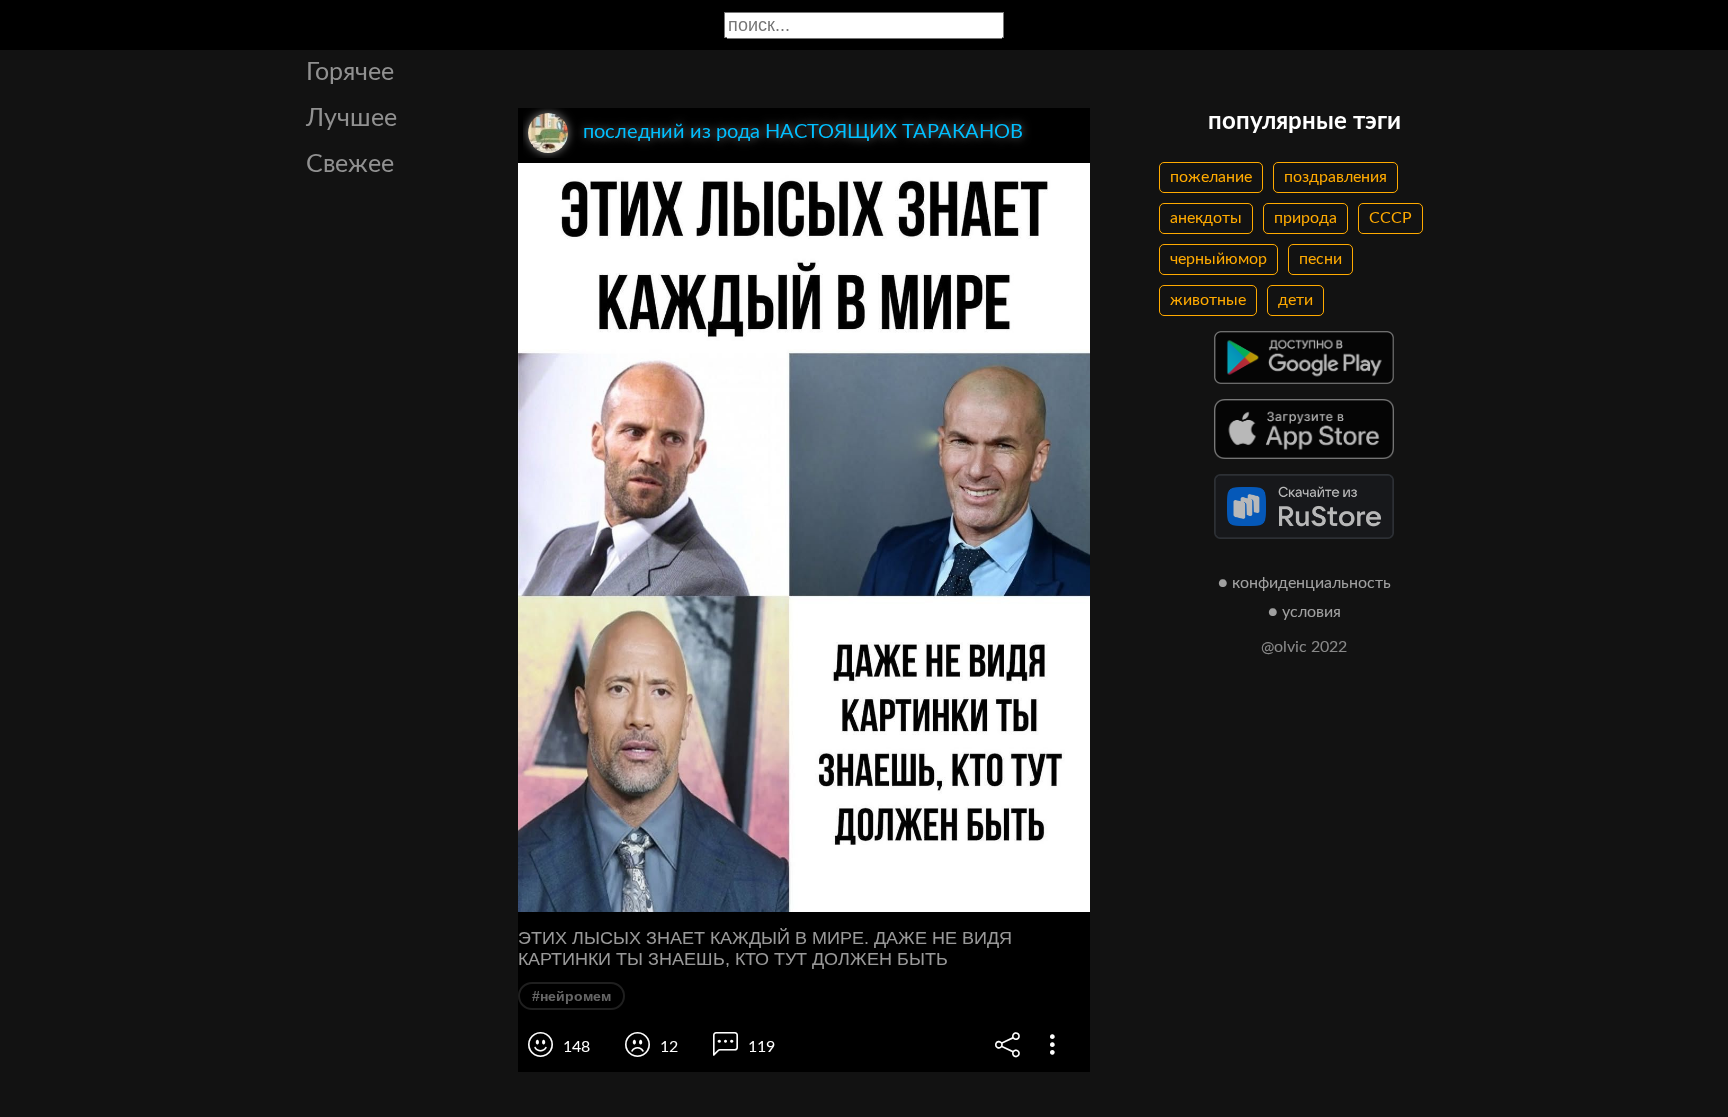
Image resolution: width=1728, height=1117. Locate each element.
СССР (1390, 218)
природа (1305, 218)
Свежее (350, 164)
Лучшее (351, 118)
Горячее (350, 72)
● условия (1304, 612)
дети (1295, 300)
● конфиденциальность (1304, 583)
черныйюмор (1218, 259)
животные (1208, 300)
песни (1320, 259)
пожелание (1211, 177)
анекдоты (1206, 218)
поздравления (1335, 177)
